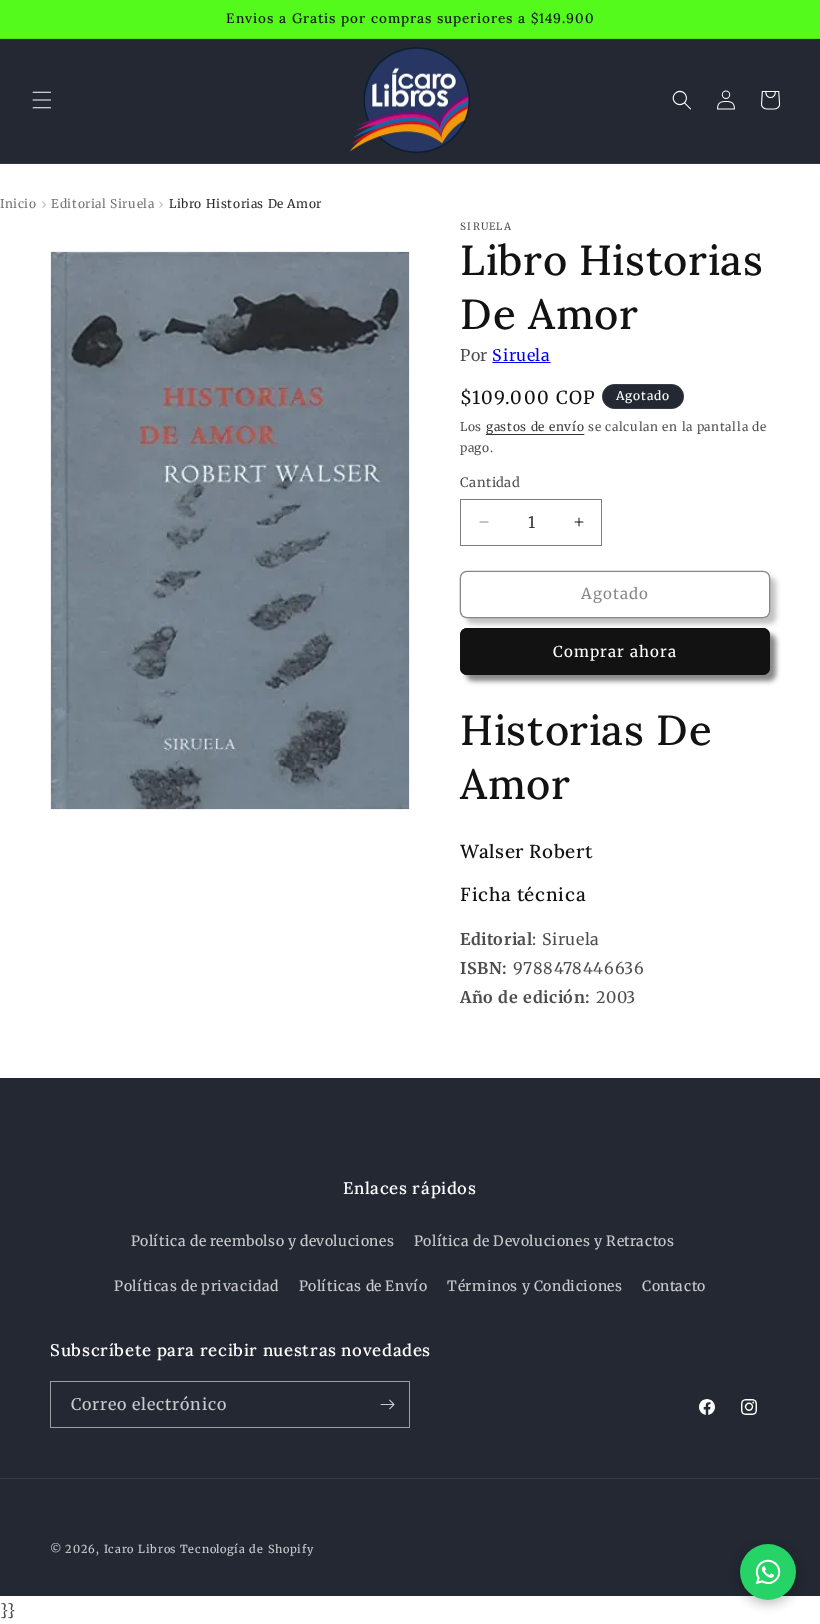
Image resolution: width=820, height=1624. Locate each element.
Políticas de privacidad (196, 1286)
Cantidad (490, 482)
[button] (42, 100)
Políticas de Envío (363, 1286)
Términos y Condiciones (534, 1286)
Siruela (521, 355)
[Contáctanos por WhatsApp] (768, 1572)
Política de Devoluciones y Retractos (544, 1241)
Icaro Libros (140, 1549)
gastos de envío (535, 426)
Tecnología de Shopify (247, 1549)
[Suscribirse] (387, 1404)
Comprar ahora (615, 651)
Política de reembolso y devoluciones (263, 1241)
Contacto (674, 1286)
